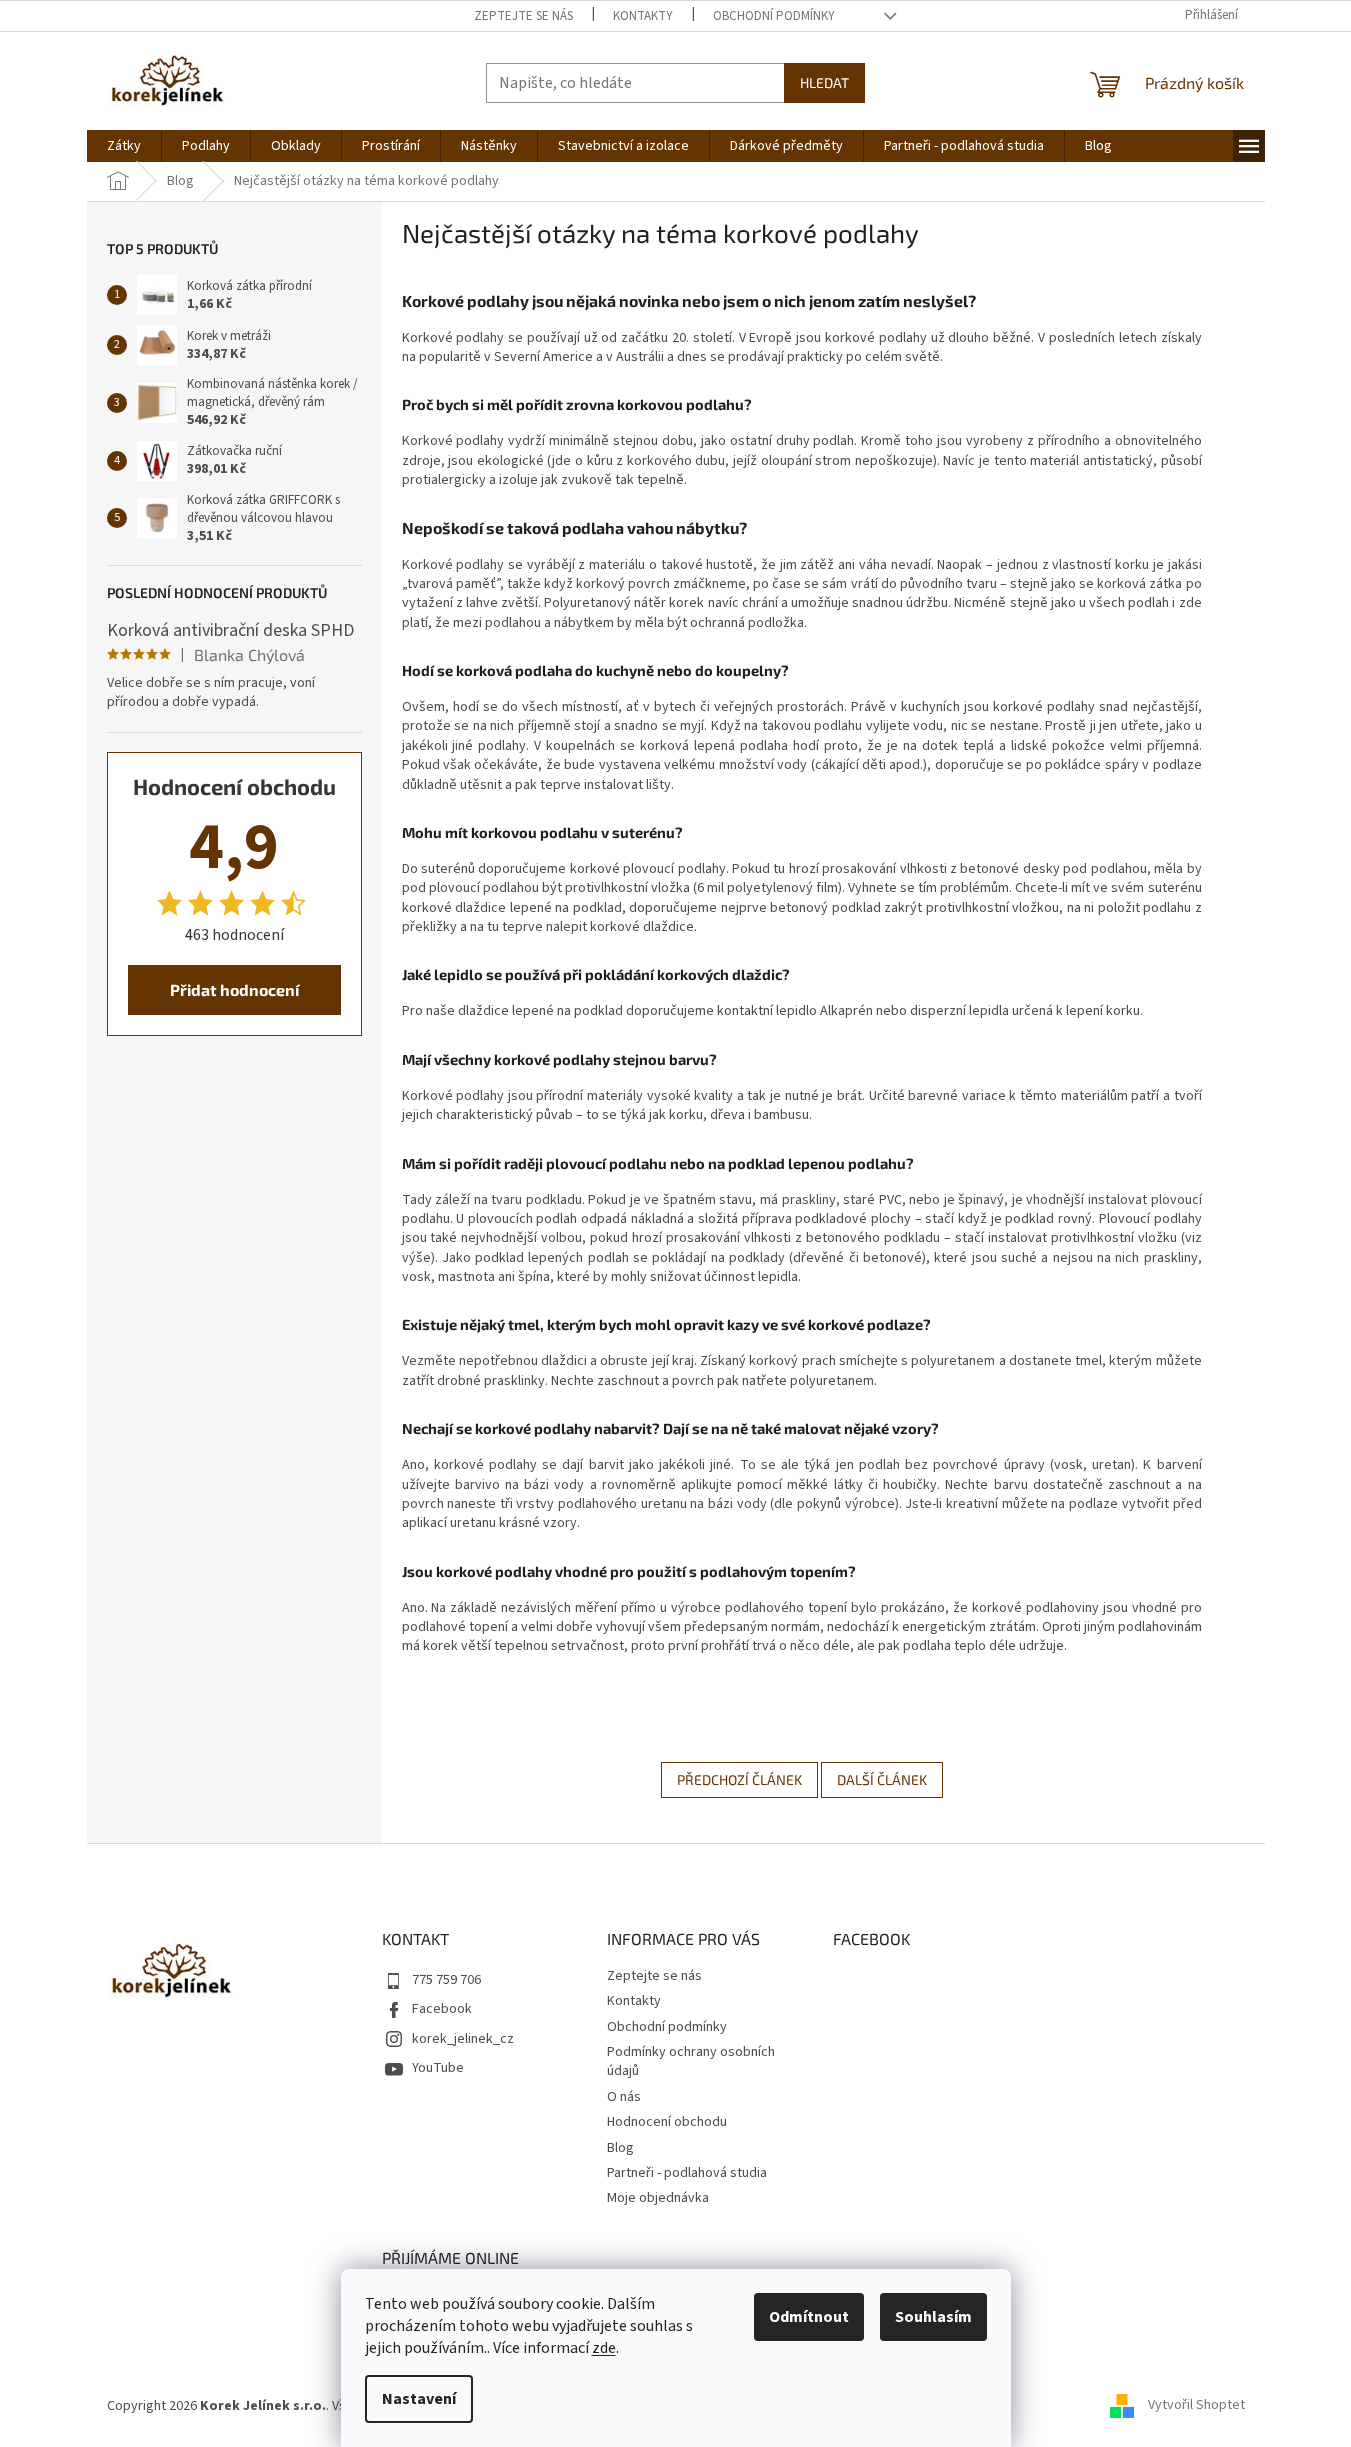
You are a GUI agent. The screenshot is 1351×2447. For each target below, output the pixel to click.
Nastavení (419, 2399)
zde (604, 2348)
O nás (624, 2097)
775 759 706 (446, 1980)
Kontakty (643, 16)
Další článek (882, 1779)
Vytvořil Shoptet (1196, 2406)
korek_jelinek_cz (463, 2039)
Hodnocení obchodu (667, 2122)
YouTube (438, 2068)
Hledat (824, 82)
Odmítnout (809, 2317)
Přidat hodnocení (234, 989)
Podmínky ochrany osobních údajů (691, 2061)
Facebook (442, 2009)
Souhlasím (933, 2317)
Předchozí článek (739, 1779)
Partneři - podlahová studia (687, 2173)
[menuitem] (124, 146)
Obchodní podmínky (774, 16)
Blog (620, 2148)
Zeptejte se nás (523, 16)
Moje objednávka (658, 2198)
